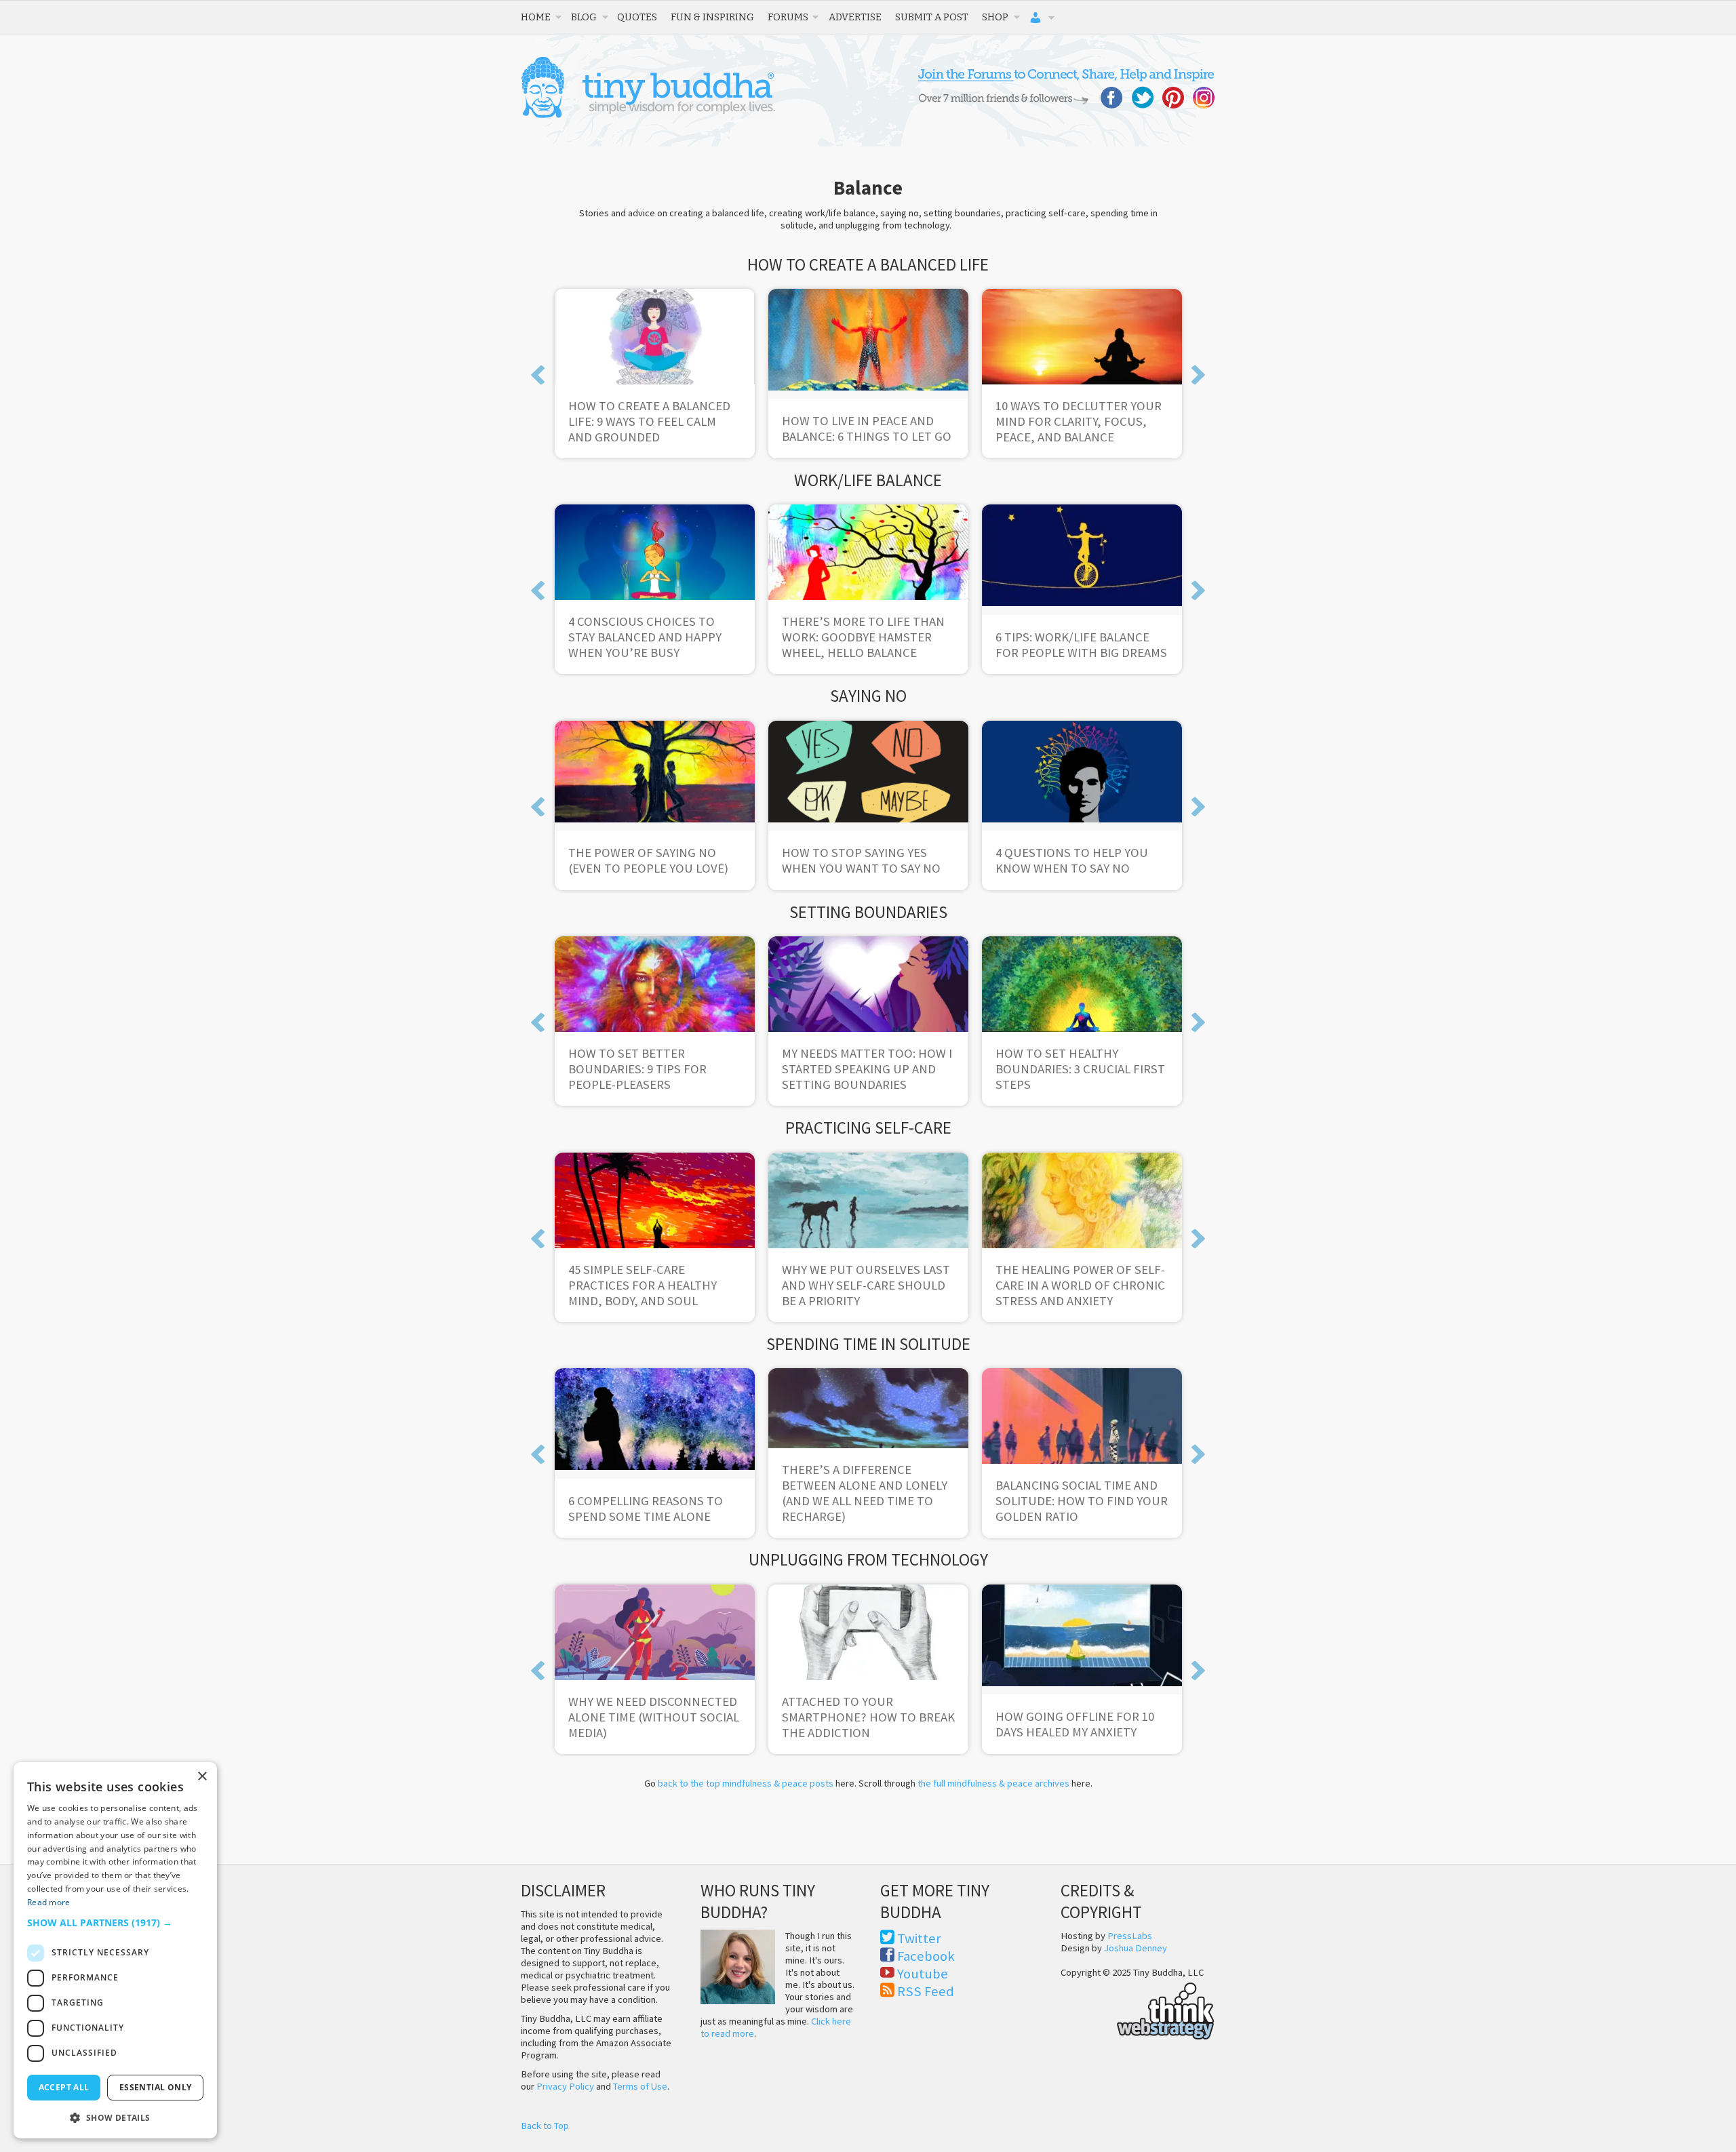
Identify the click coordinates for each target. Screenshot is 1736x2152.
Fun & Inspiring (712, 17)
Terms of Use (640, 2086)
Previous (538, 375)
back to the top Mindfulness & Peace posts (746, 1783)
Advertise (855, 17)
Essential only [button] (156, 2087)
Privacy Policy (565, 2086)
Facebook (926, 1956)
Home (536, 17)
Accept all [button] (64, 2087)
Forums (788, 17)
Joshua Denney (1136, 1948)
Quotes (637, 17)
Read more (49, 1902)
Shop (995, 17)
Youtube (923, 1974)
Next (1198, 375)
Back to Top (545, 2126)
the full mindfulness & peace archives (993, 1783)
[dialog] (115, 1950)
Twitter (919, 1938)
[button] (115, 1922)
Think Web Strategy (1138, 2009)
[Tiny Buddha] (648, 115)
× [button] (202, 1777)
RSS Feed (926, 1991)
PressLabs (1130, 1936)
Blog (584, 17)
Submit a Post (932, 17)
